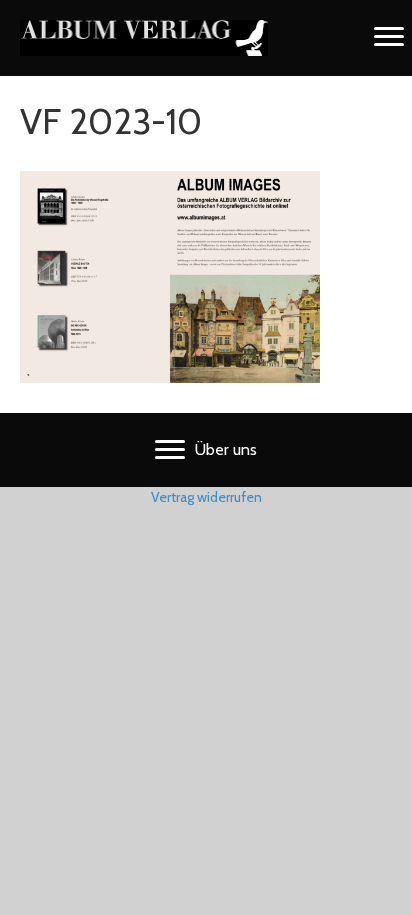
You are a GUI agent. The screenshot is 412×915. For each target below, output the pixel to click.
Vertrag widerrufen (206, 497)
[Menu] (389, 37)
